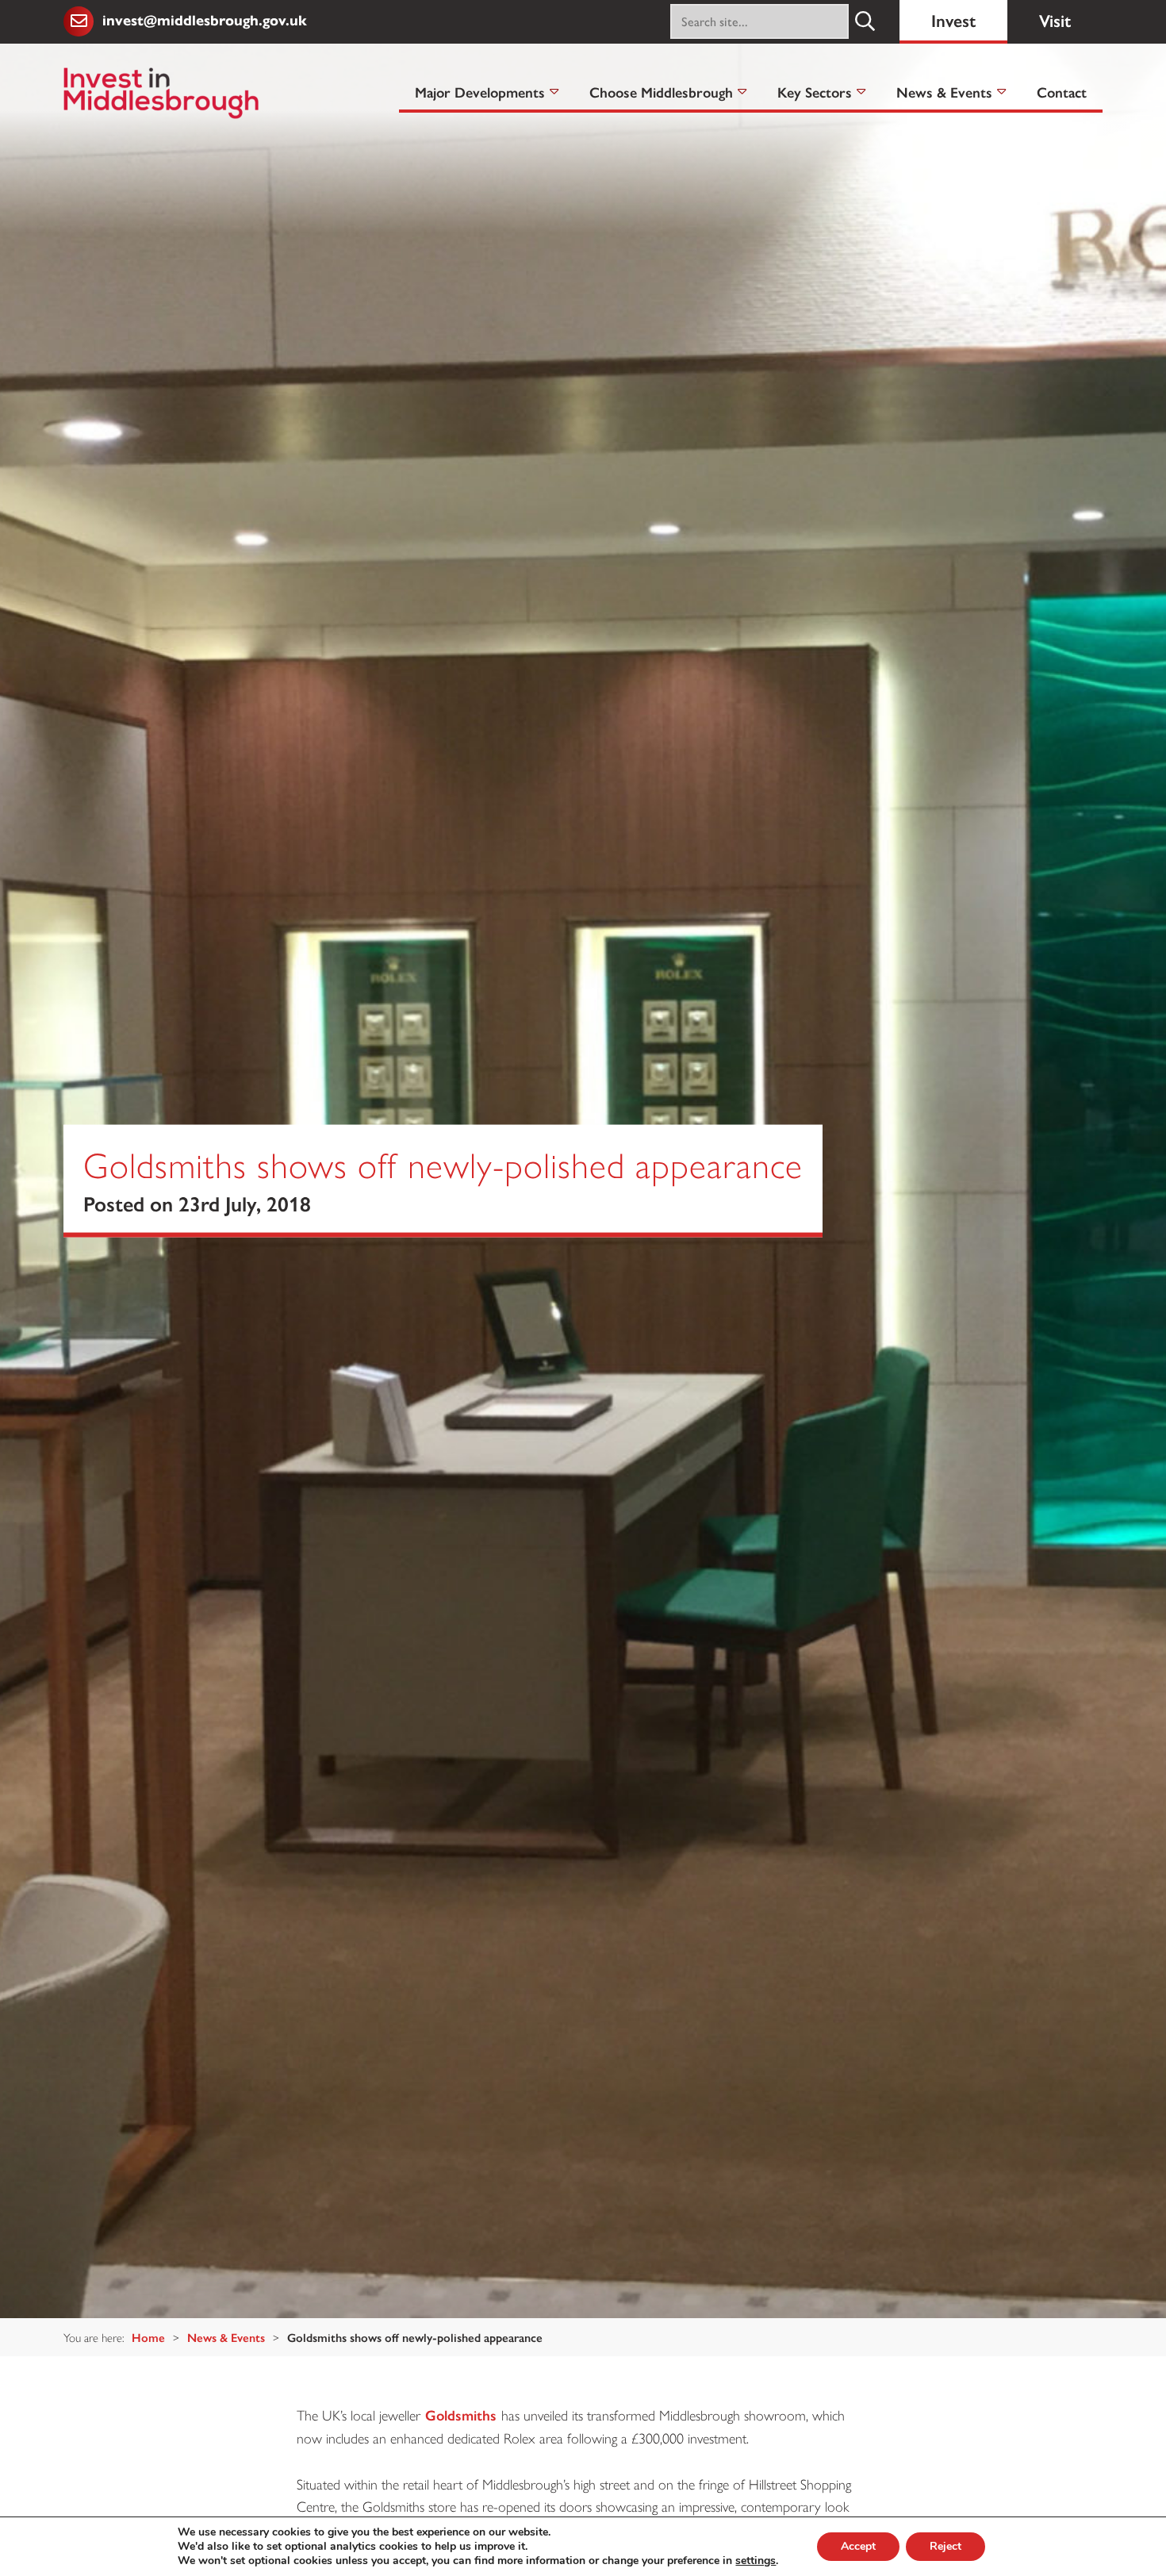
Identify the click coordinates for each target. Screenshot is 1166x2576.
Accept (858, 2546)
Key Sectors (815, 92)
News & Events (944, 92)
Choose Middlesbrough (661, 92)
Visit (1055, 19)
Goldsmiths (461, 2415)
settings (756, 2561)
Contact (1062, 92)
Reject (945, 2546)
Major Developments (480, 92)
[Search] (866, 21)
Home (148, 2337)
